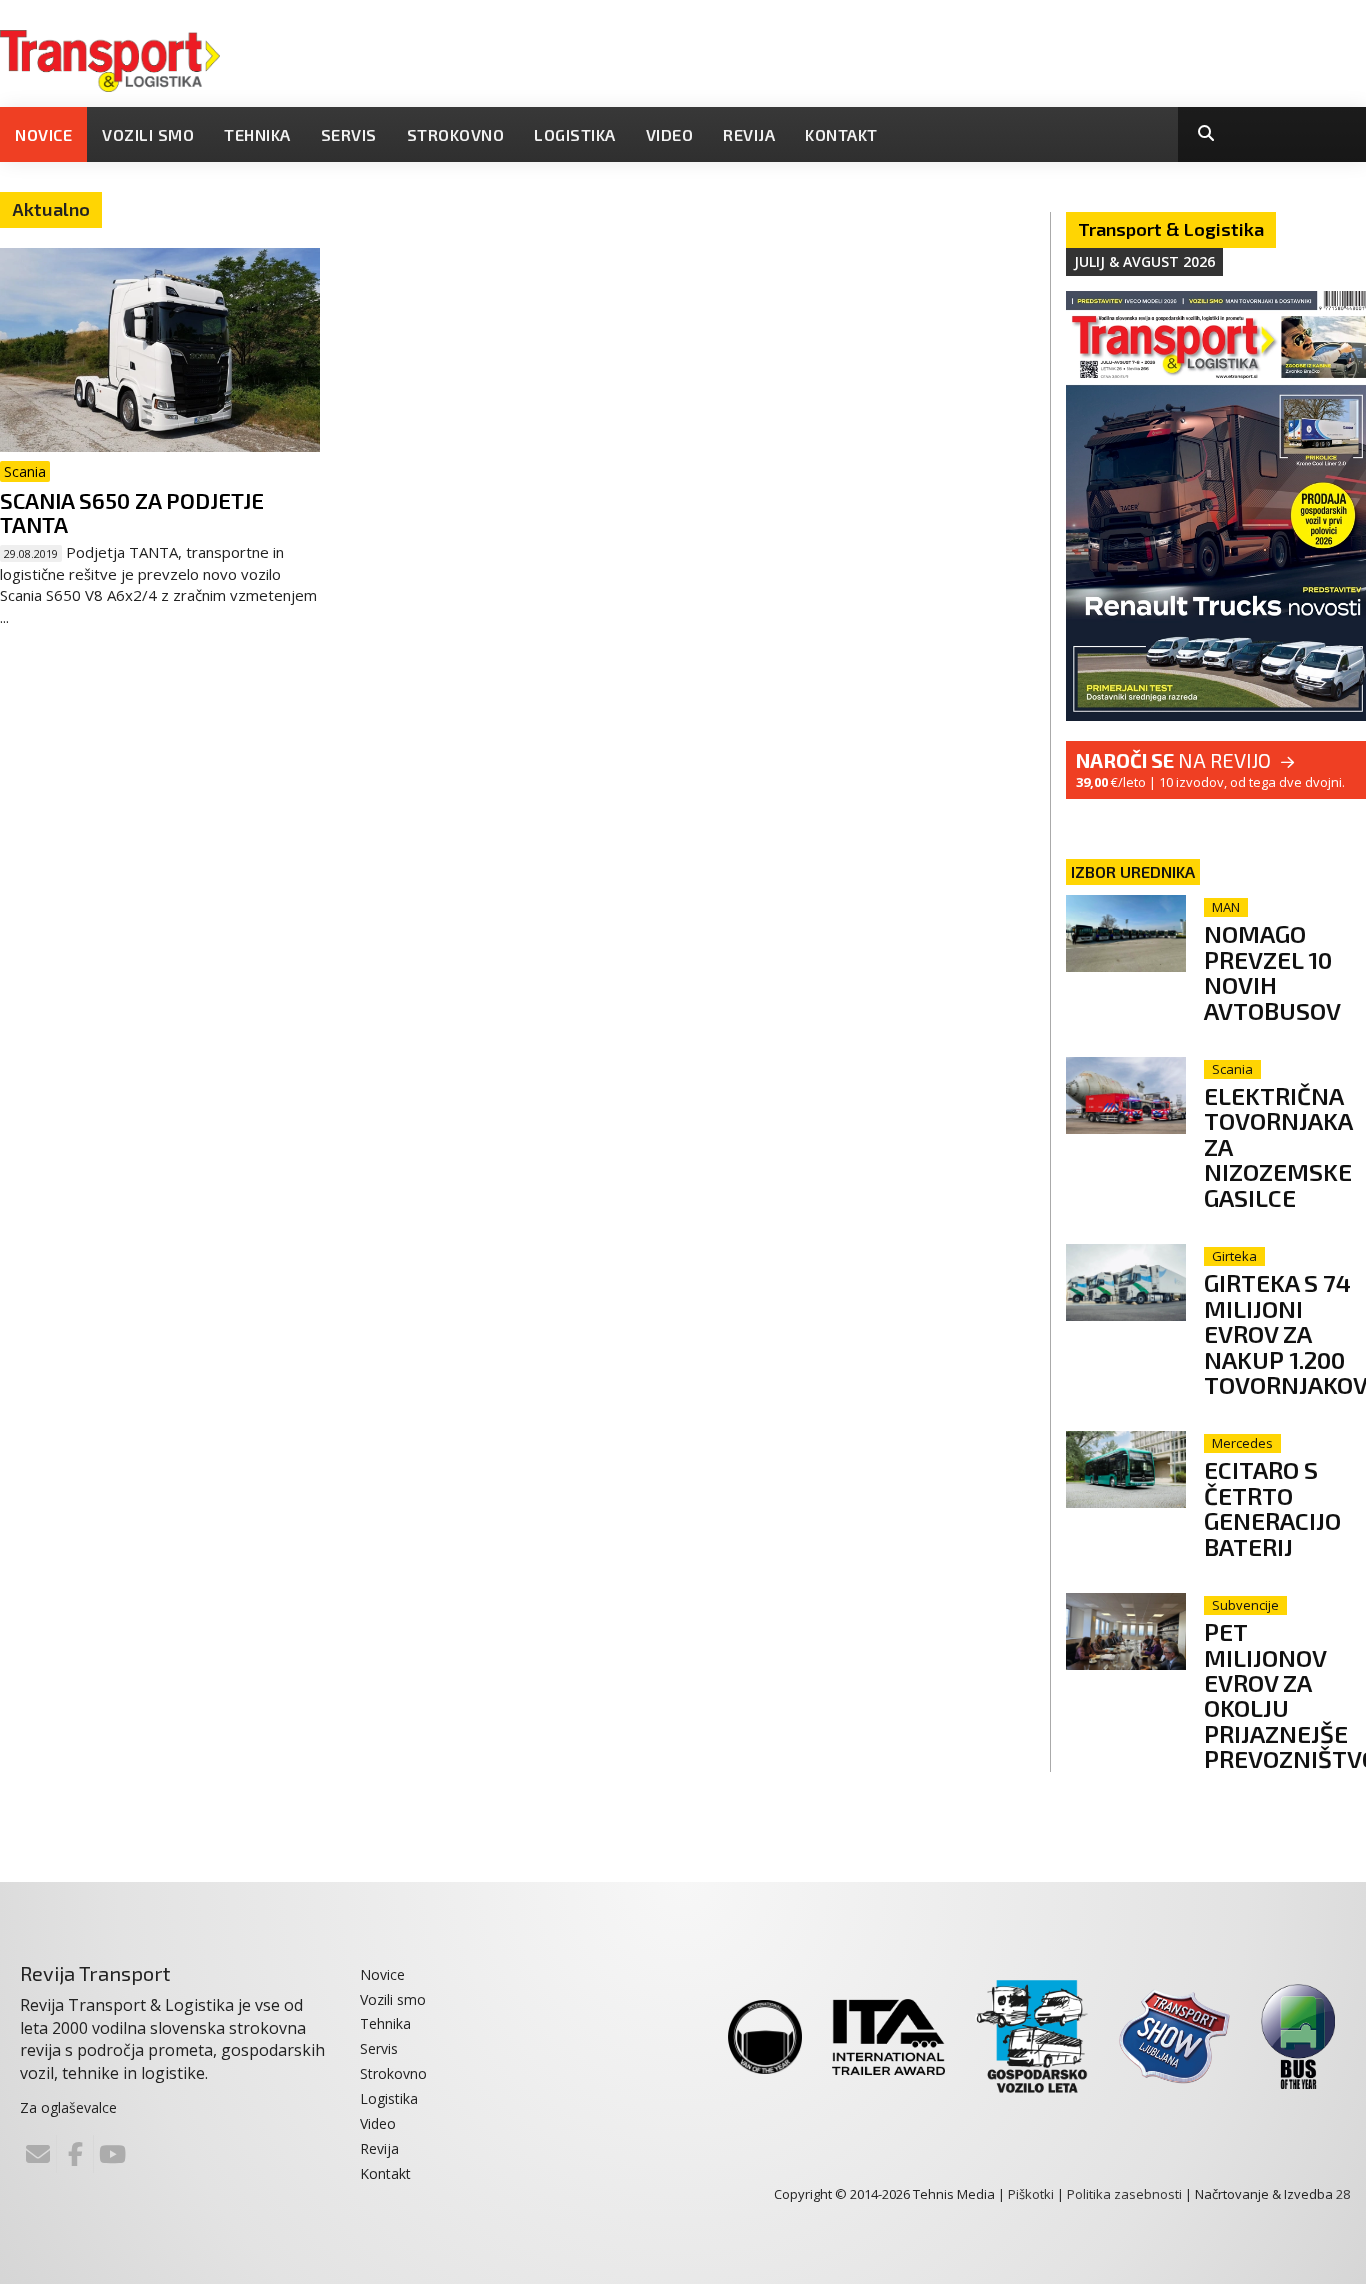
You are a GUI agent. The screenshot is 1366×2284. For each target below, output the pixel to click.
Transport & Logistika (1171, 229)
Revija (749, 134)
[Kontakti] (38, 2154)
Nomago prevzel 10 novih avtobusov (1272, 971)
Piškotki (1031, 2194)
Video (670, 134)
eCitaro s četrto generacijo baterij (1272, 1507)
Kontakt (841, 134)
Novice (43, 134)
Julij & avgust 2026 (1144, 261)
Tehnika (257, 134)
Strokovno (456, 134)
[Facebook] (75, 2154)
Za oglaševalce (68, 2107)
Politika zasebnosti (1124, 2194)
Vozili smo (148, 134)
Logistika (575, 134)
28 (1343, 2194)
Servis (349, 134)
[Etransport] (110, 59)
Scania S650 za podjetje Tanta (132, 512)
